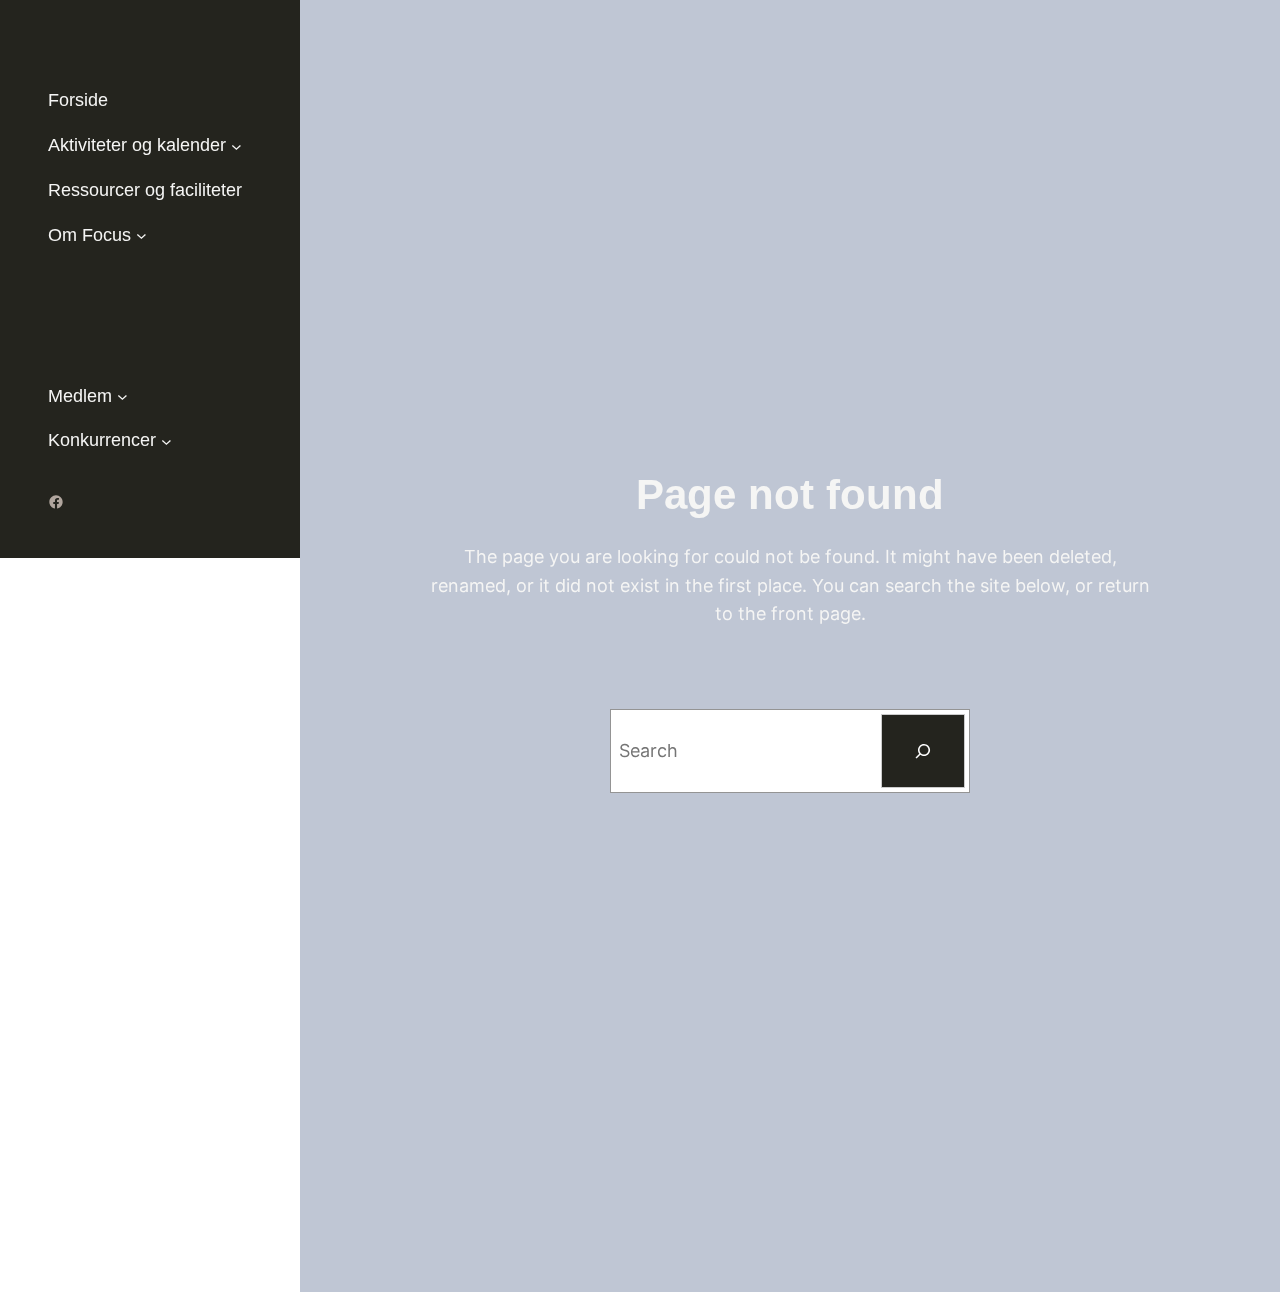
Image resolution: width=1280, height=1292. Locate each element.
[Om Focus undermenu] (141, 235)
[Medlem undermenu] (122, 396)
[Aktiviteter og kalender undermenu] (236, 145)
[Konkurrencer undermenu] (166, 440)
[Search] (923, 751)
